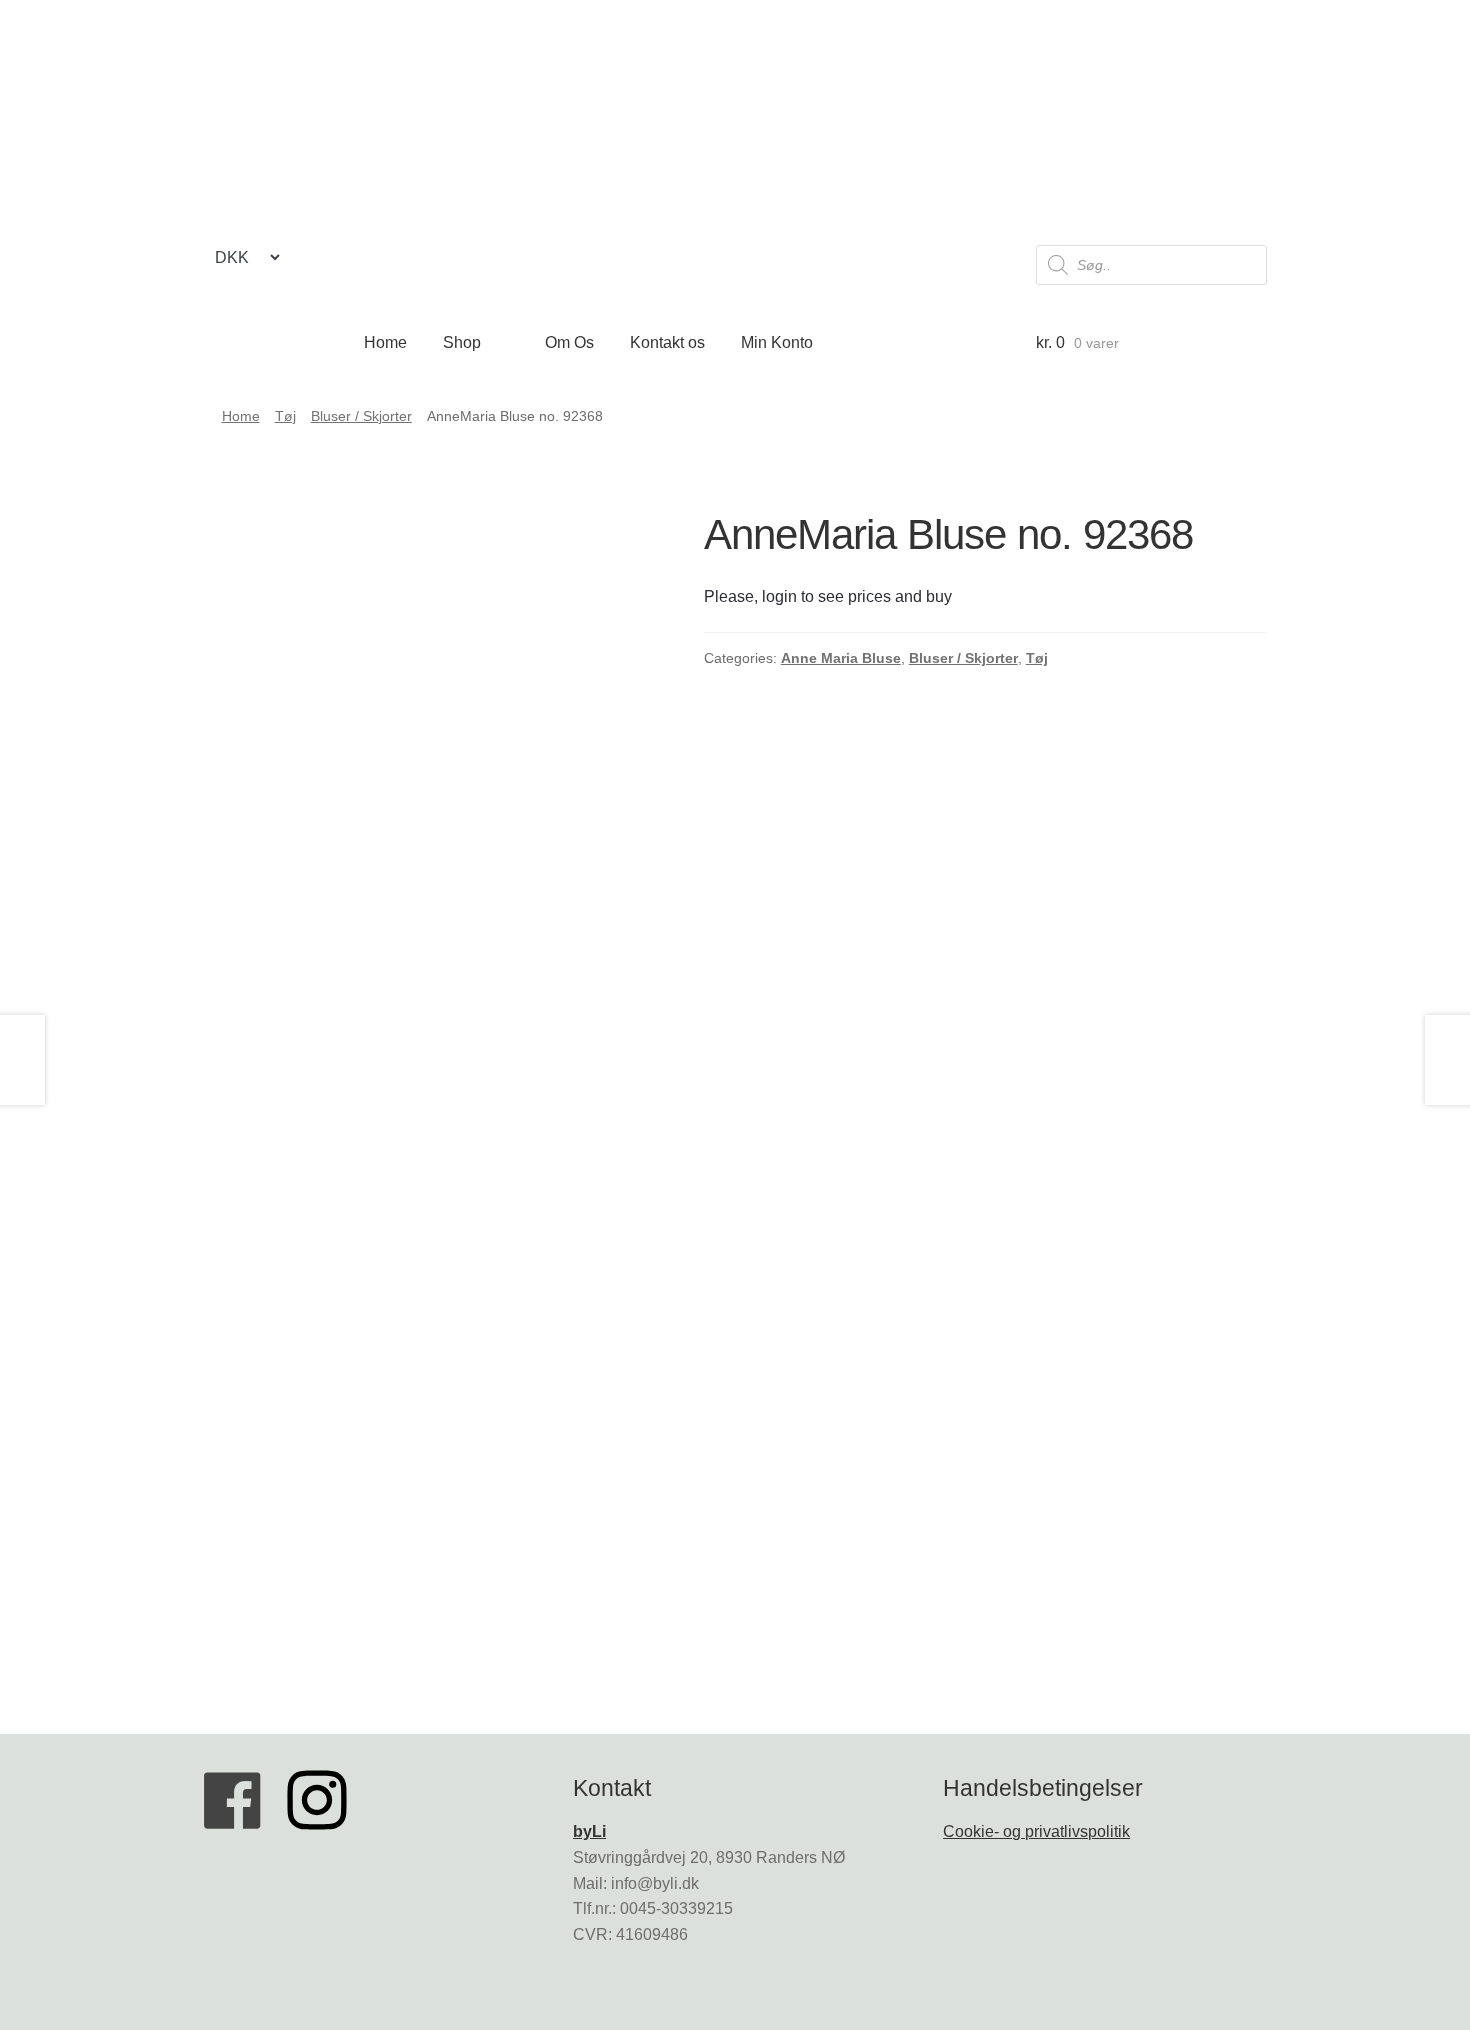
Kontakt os (667, 342)
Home (385, 342)
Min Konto (777, 342)
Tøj (285, 416)
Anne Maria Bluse (841, 658)
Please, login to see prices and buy (828, 596)
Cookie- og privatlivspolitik (1036, 1831)
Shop (462, 342)
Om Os (569, 342)
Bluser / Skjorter (361, 416)
